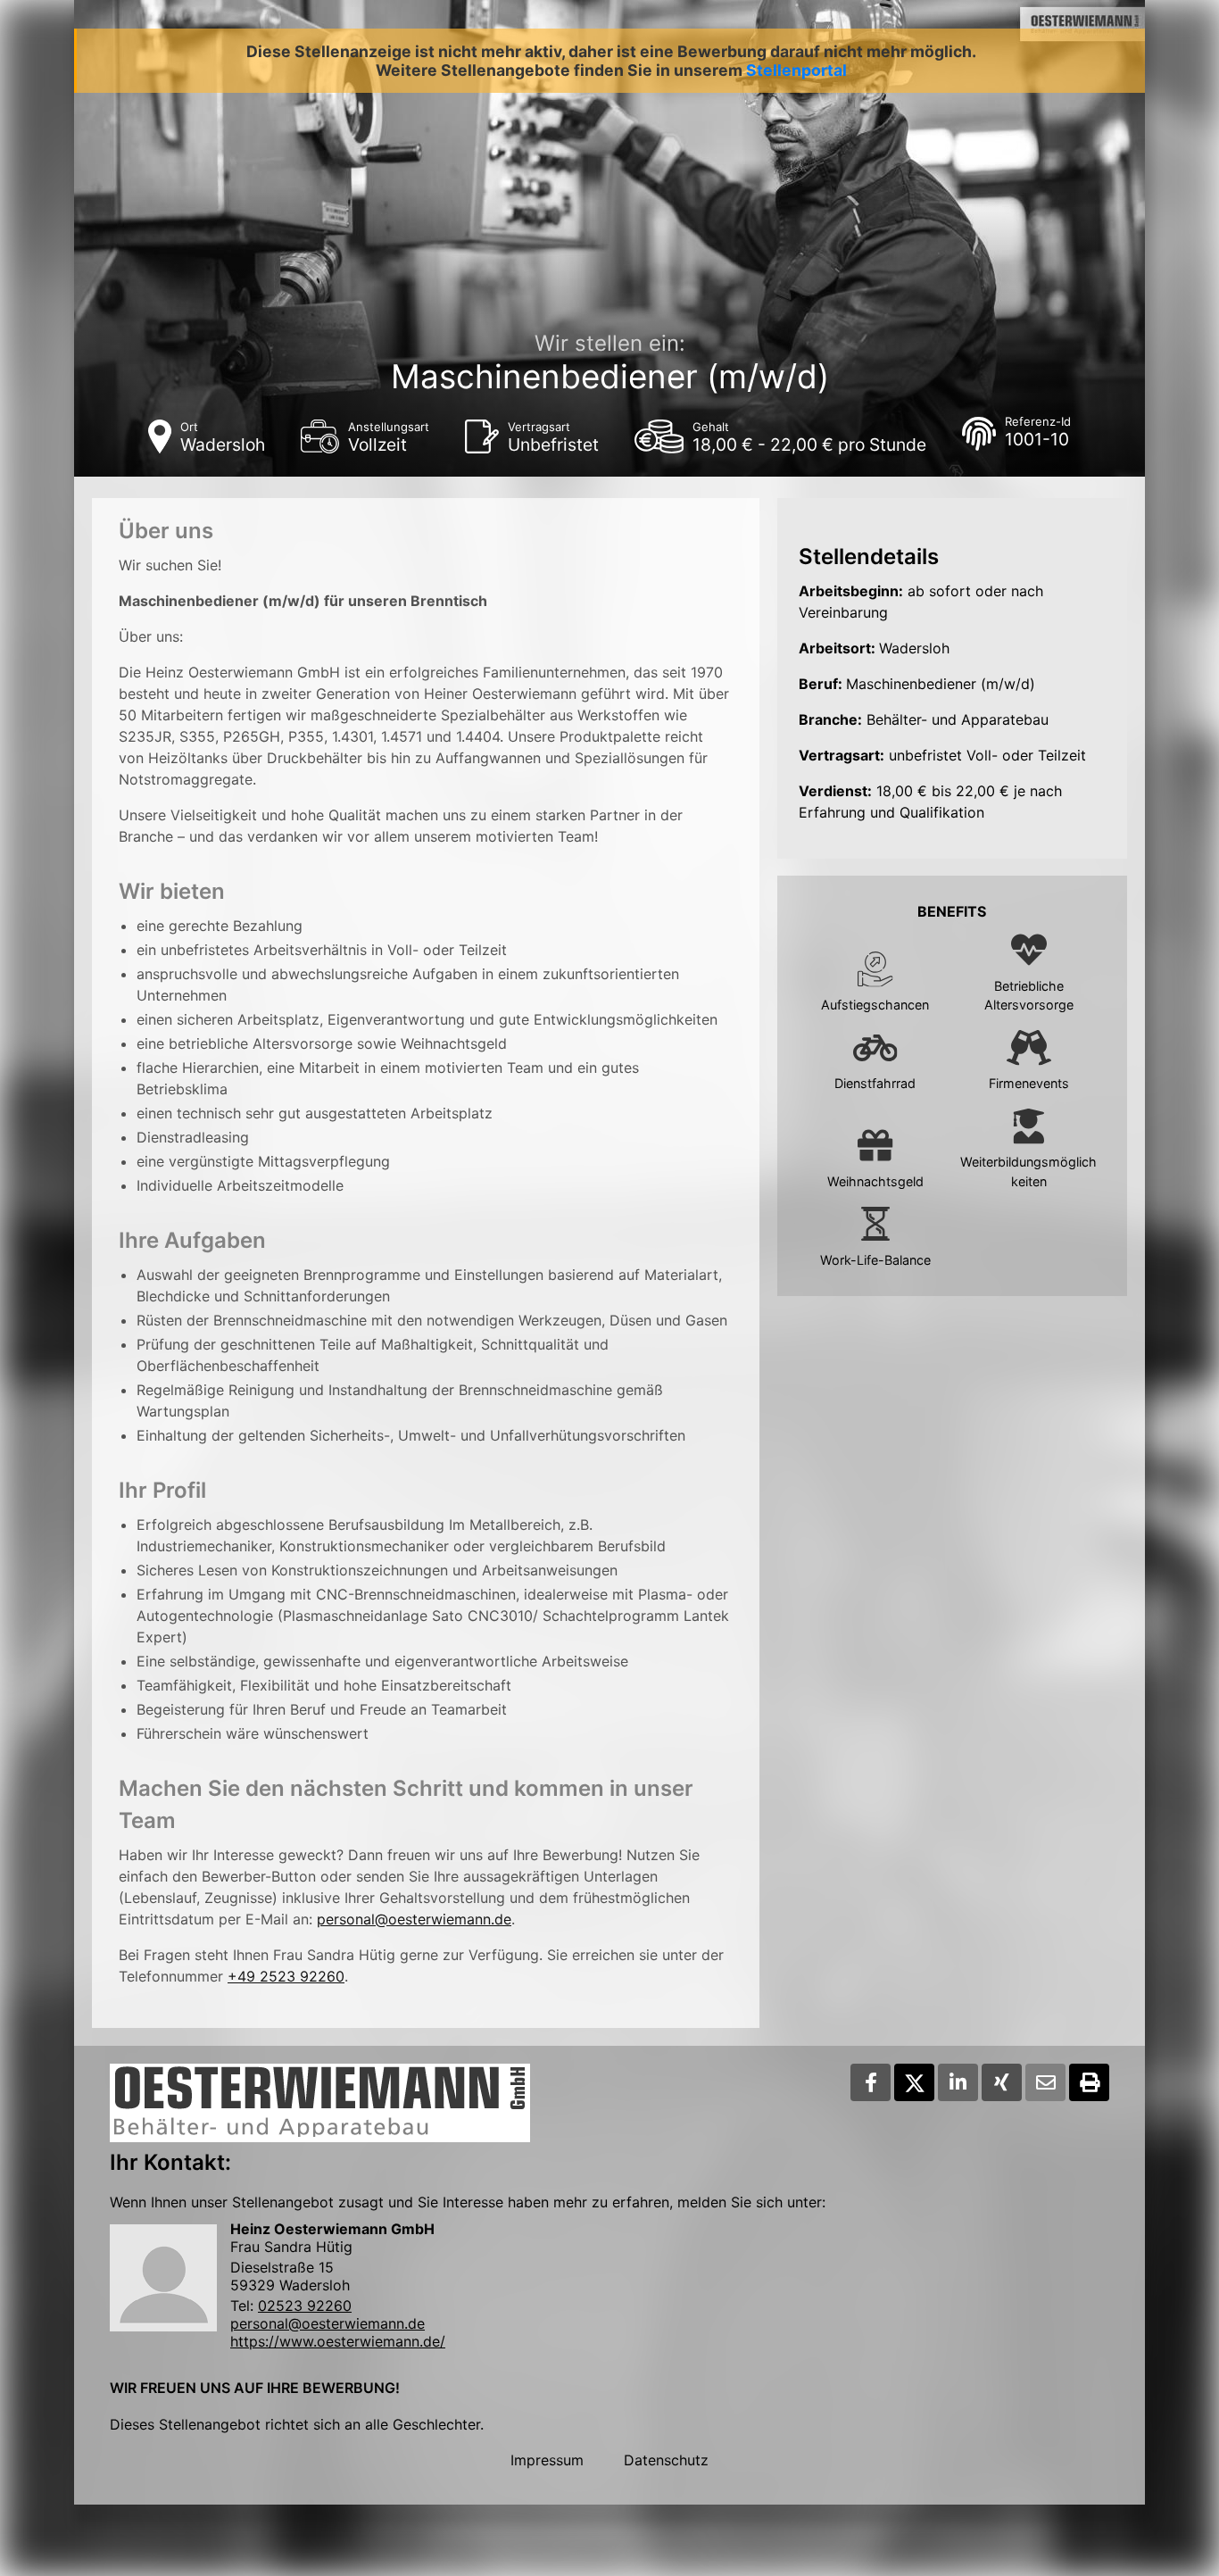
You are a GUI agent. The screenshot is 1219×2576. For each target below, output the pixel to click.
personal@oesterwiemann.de (414, 1919)
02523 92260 (305, 2306)
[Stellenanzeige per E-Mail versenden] (1045, 2082)
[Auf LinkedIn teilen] (958, 2082)
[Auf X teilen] (914, 2082)
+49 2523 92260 (286, 1976)
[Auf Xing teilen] (1002, 2082)
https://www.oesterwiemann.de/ (338, 2341)
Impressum (547, 2460)
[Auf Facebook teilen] (871, 2082)
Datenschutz (666, 2460)
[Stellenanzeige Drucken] (1089, 2082)
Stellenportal (796, 70)
